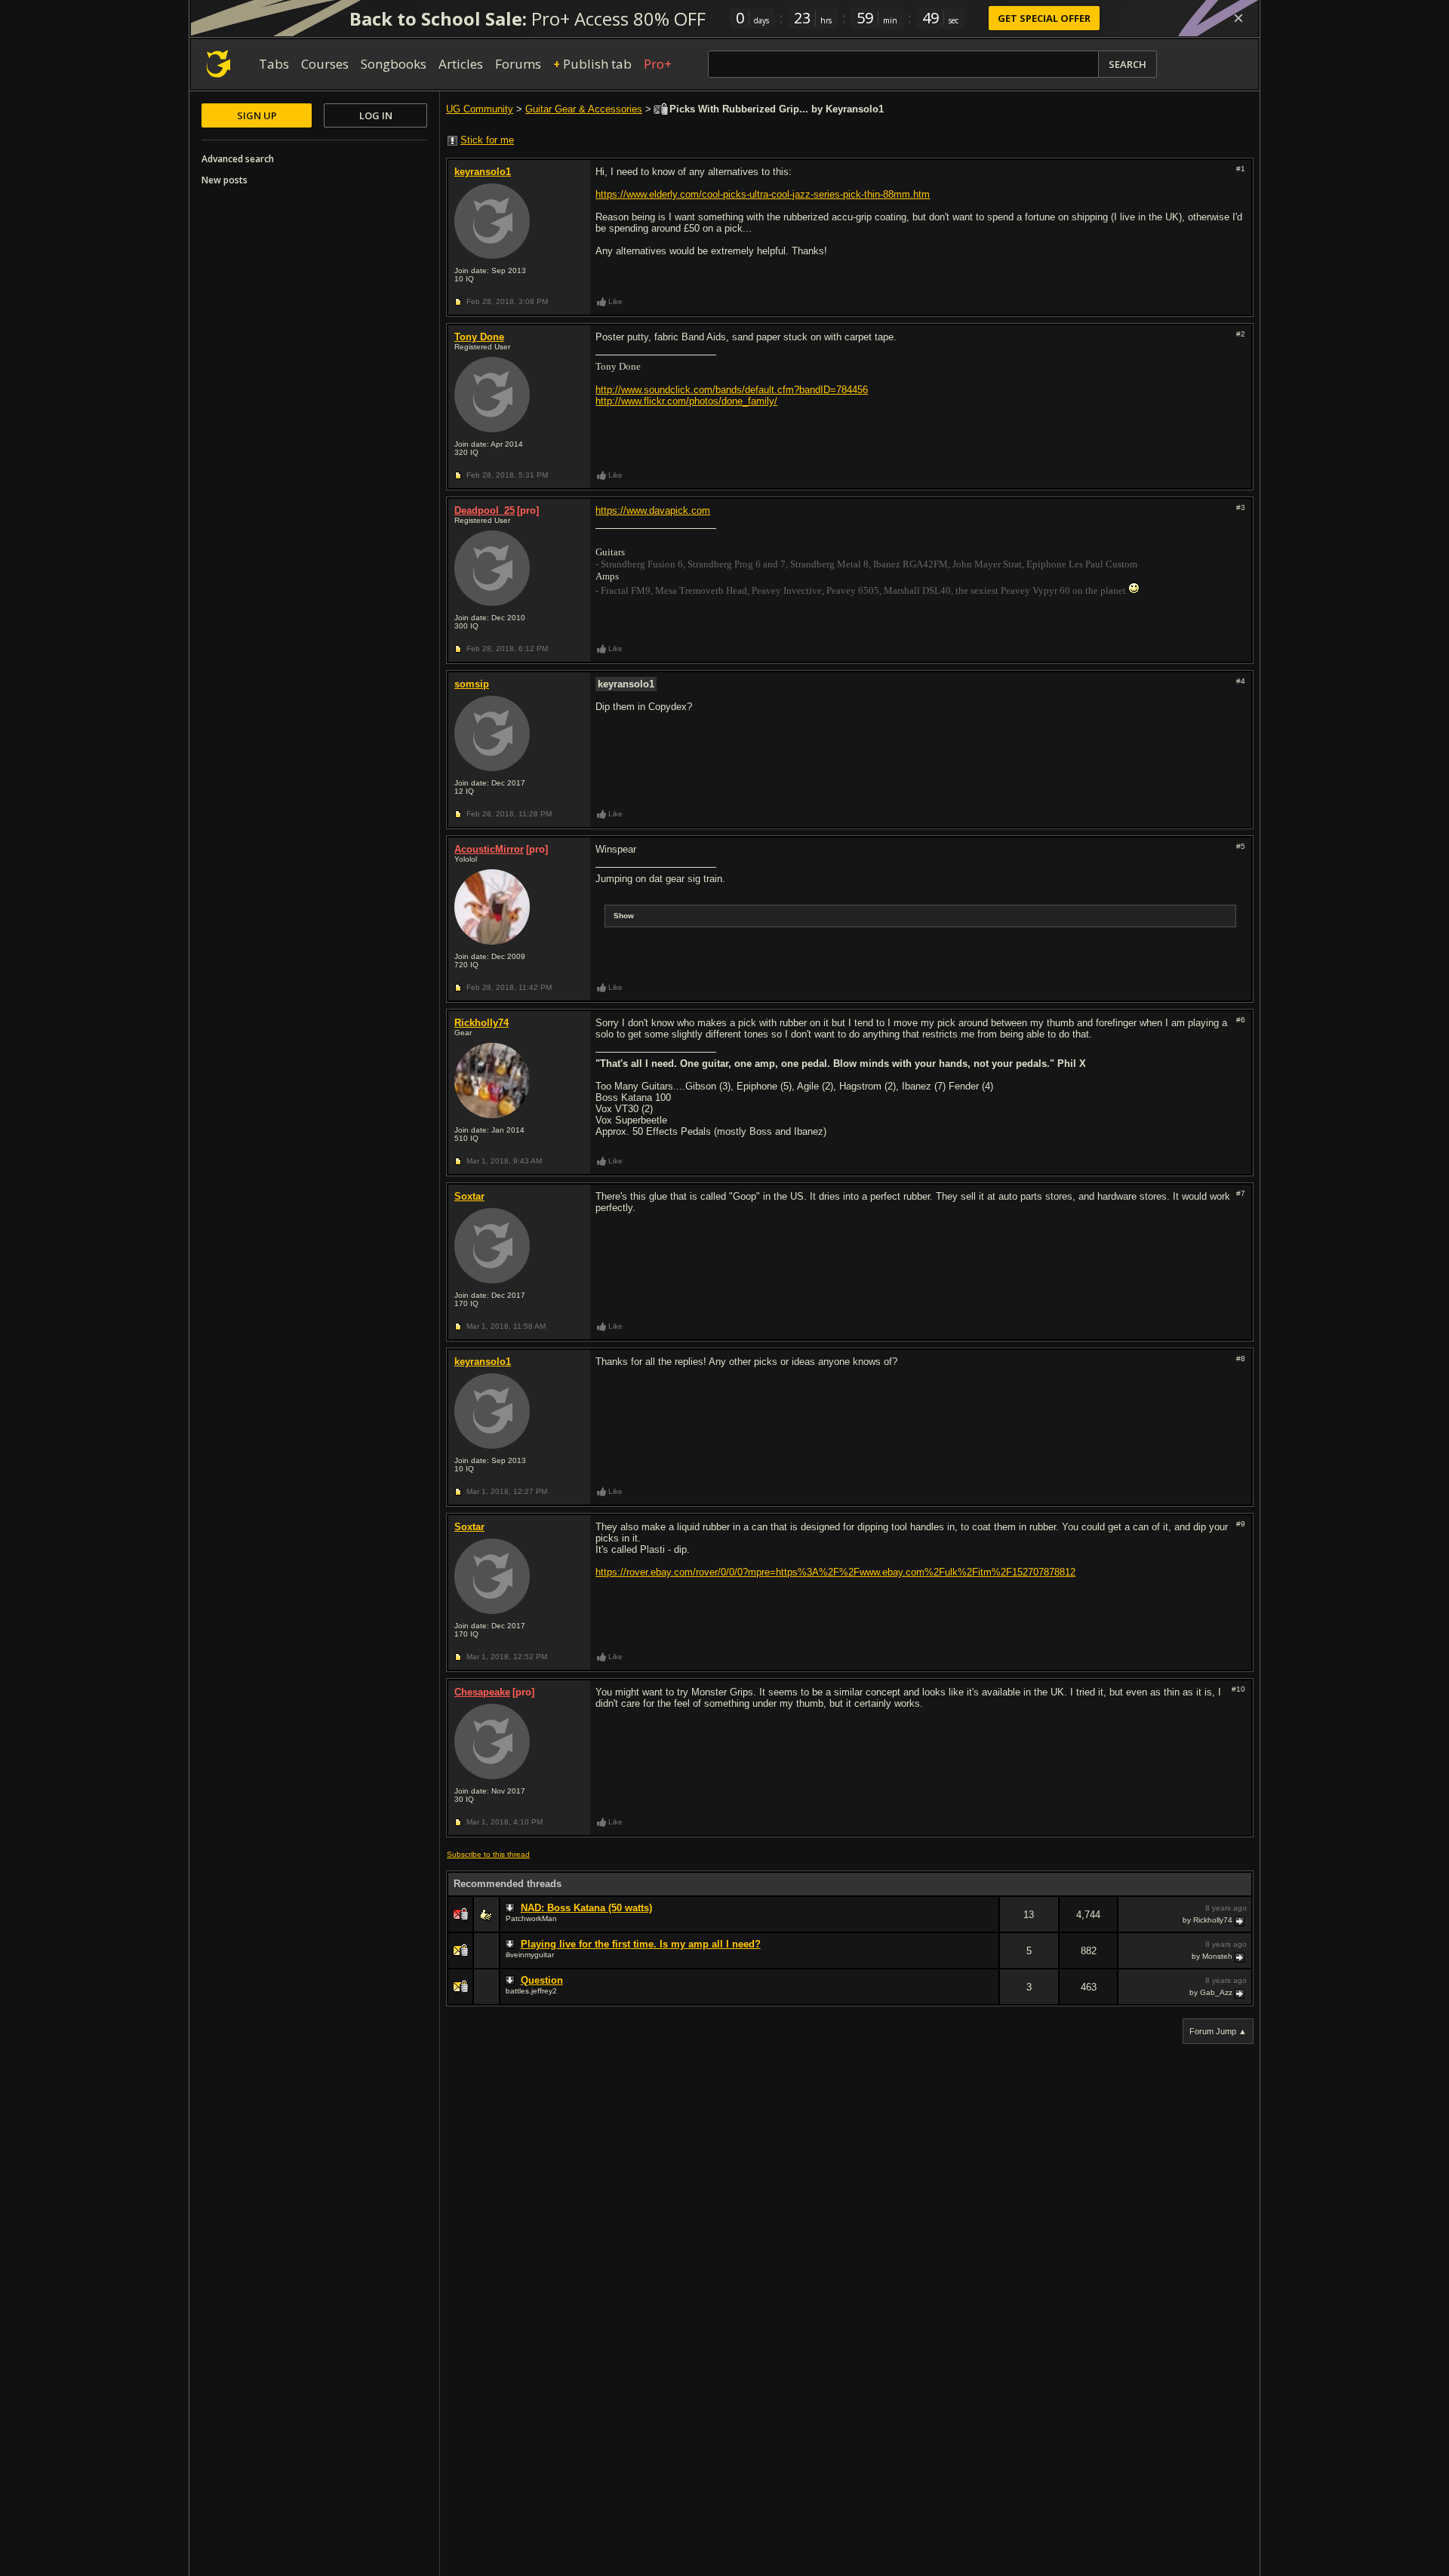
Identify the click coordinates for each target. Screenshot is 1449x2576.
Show (624, 916)
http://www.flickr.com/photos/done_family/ (686, 401)
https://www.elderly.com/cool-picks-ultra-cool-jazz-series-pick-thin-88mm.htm (763, 194)
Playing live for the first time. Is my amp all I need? (641, 1944)
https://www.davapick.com (653, 510)
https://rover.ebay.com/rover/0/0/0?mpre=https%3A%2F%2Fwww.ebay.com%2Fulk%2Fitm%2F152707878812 (835, 1572)
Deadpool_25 (485, 510)
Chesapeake (482, 1692)
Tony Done (479, 337)
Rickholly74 (481, 1023)
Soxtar (469, 1196)
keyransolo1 (483, 172)
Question (542, 1980)
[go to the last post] (1241, 1920)
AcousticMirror (489, 849)
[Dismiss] (1238, 18)
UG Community (480, 109)
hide (987, 1924)
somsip (472, 684)
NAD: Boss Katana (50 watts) (586, 1908)
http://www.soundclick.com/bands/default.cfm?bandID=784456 (732, 390)
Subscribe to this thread (488, 1854)
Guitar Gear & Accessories (584, 109)
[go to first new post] (512, 1908)
